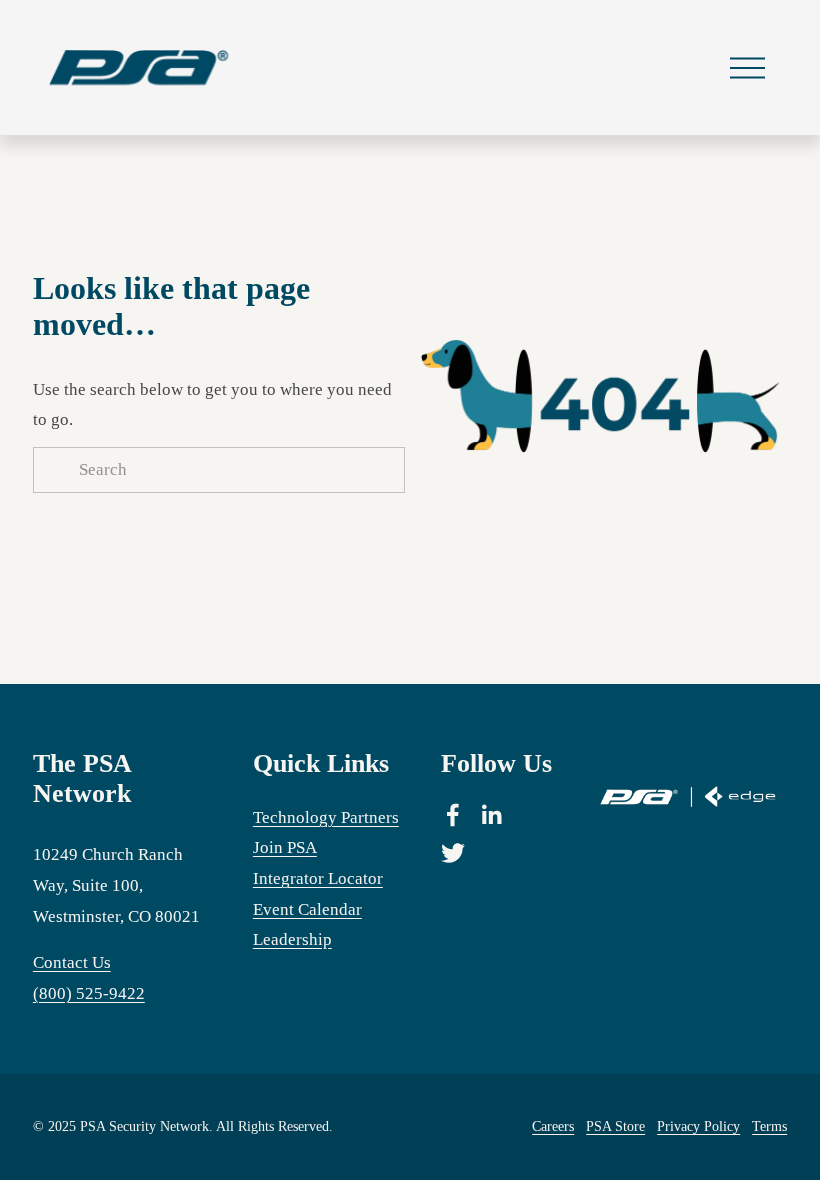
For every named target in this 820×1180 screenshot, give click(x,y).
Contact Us (72, 962)
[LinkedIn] (491, 815)
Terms (769, 1126)
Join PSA (285, 847)
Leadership (292, 939)
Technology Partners (326, 817)
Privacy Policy (698, 1126)
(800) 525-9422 (89, 993)
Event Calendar (307, 909)
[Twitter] (453, 853)
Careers (553, 1126)
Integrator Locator (318, 878)
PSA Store (615, 1126)
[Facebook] (453, 815)
